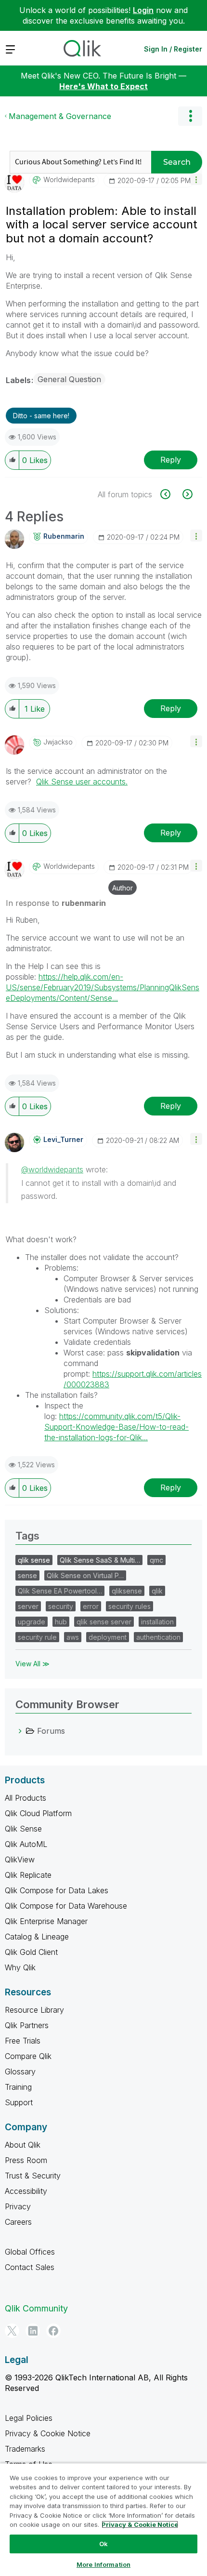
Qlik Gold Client (31, 1952)
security (61, 1606)
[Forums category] (20, 1731)
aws (73, 1637)
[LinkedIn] (33, 2331)
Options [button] (190, 116)
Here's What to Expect (103, 86)
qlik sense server (104, 1622)
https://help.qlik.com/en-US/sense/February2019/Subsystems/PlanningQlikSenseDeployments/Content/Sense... (103, 987)
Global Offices (30, 2252)
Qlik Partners (27, 2025)
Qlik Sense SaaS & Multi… (100, 1560)
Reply (171, 460)
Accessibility (26, 2191)
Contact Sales (30, 2267)
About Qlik (23, 2145)
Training (18, 2087)
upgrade (32, 1622)
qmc (156, 1560)
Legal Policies (29, 2418)
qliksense (127, 1591)
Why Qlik (20, 1967)
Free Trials (23, 2041)
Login (143, 10)
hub (61, 1622)
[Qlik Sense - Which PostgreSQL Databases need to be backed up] (187, 494)
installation (157, 1622)
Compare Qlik (28, 2056)
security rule (37, 1637)
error (91, 1606)
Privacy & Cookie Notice (48, 2433)
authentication (158, 1637)
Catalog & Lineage (37, 1937)
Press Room (26, 2160)
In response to (56, 903)
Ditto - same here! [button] (41, 416)
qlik (157, 1591)
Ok (103, 2544)
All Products (26, 1798)
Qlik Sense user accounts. (82, 782)
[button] (196, 179)
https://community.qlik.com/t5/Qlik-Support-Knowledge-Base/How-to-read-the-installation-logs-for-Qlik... (116, 1427)
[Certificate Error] (171, 494)
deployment (108, 1637)
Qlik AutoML (26, 1844)
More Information (103, 2564)
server (28, 1606)
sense (27, 1575)
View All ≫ (32, 1664)
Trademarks (25, 2449)
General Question (69, 379)
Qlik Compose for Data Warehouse (66, 1906)
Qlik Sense (23, 1829)
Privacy (18, 2206)
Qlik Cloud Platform (38, 1813)
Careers (18, 2222)
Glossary (20, 2071)
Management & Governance (60, 116)
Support (19, 2102)
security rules (129, 1606)
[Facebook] (53, 2331)
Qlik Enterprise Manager (46, 1921)
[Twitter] (12, 2331)
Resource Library (34, 2010)
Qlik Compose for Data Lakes (57, 1890)
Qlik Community (36, 2308)
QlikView (20, 1859)
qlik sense (34, 1560)
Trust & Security (33, 2176)
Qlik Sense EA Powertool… (60, 1591)
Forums (51, 1731)
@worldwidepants (52, 1169)
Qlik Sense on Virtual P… (85, 1575)
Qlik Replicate (28, 1875)
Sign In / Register (173, 49)
